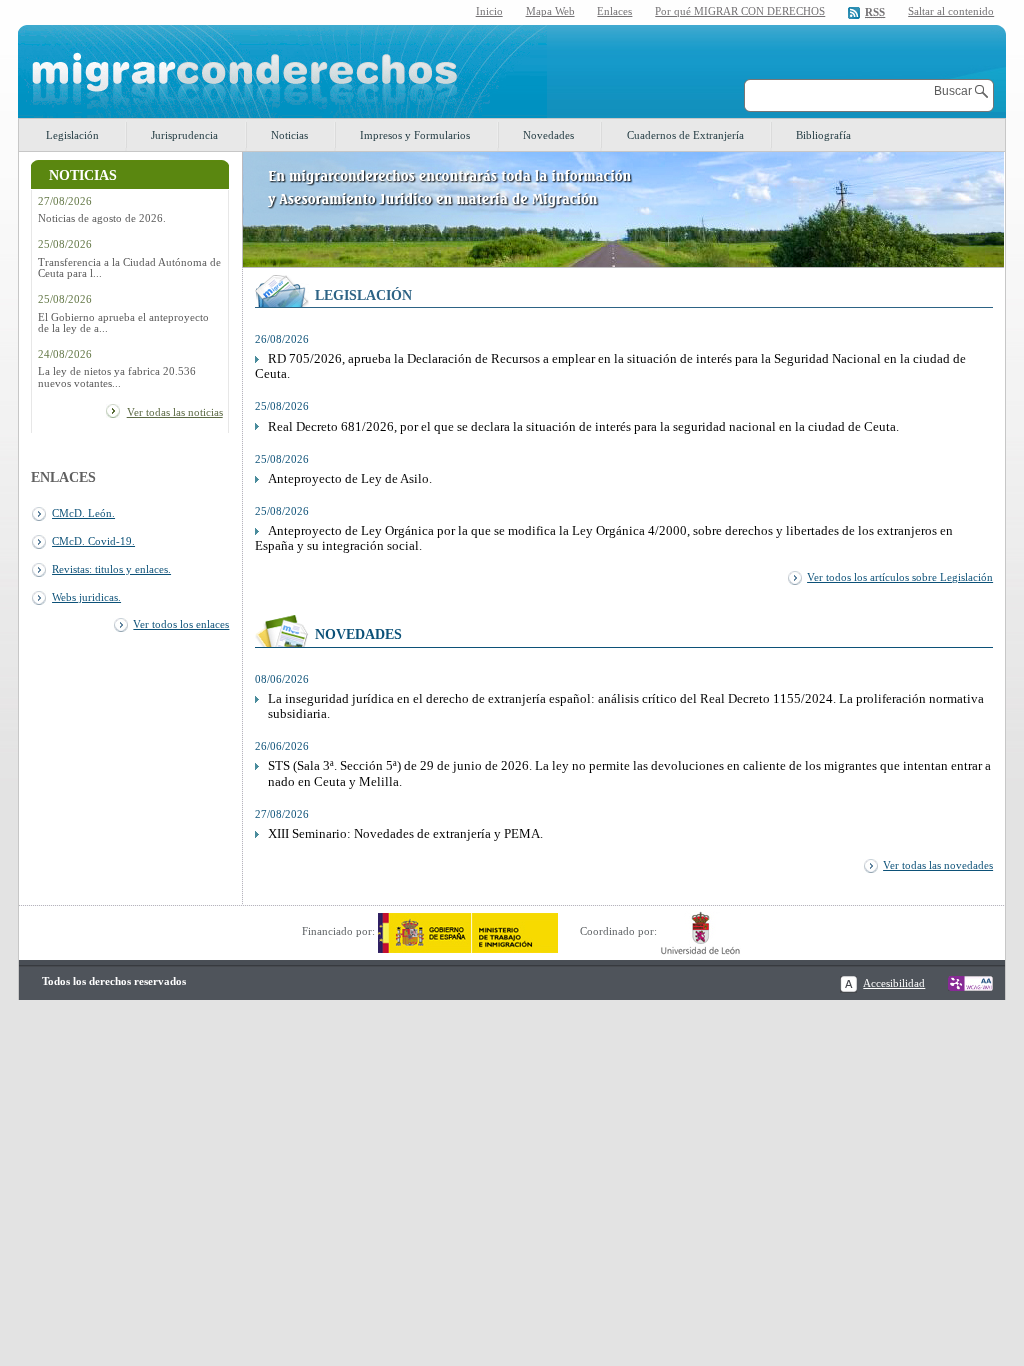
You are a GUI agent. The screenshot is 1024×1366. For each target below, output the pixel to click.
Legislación (72, 135)
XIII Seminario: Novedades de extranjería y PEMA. (405, 834)
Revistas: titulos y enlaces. (111, 569)
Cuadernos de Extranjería (685, 135)
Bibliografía (823, 135)
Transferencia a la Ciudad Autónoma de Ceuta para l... (129, 268)
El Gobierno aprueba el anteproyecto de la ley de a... (123, 323)
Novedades (548, 135)
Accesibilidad (894, 983)
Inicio (489, 11)
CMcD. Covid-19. (93, 541)
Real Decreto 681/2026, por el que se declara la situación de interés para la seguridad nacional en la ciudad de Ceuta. (583, 427)
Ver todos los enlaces (181, 624)
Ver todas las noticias (175, 412)
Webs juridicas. (86, 597)
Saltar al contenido (951, 11)
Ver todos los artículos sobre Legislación (900, 577)
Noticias (289, 135)
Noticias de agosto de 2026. (102, 218)
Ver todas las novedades (938, 865)
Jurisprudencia (184, 135)
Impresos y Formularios (415, 135)
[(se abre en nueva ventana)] (468, 931)
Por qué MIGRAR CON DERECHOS (740, 11)
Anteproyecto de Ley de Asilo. (350, 479)
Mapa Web (550, 11)
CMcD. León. (83, 513)
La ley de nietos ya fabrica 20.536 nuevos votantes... (117, 377)
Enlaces (614, 11)
